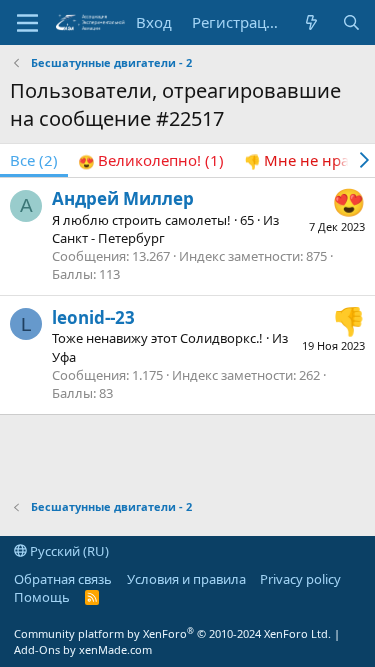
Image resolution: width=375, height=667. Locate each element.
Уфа (64, 357)
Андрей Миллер (123, 198)
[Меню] (27, 23)
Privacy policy (300, 579)
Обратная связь (63, 579)
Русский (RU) (68, 551)
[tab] (151, 160)
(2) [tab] (34, 160)
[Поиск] (351, 22)
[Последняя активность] (311, 22)
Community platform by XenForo (172, 633)
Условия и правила (186, 579)
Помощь (42, 597)
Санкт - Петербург (108, 238)
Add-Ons (37, 649)
